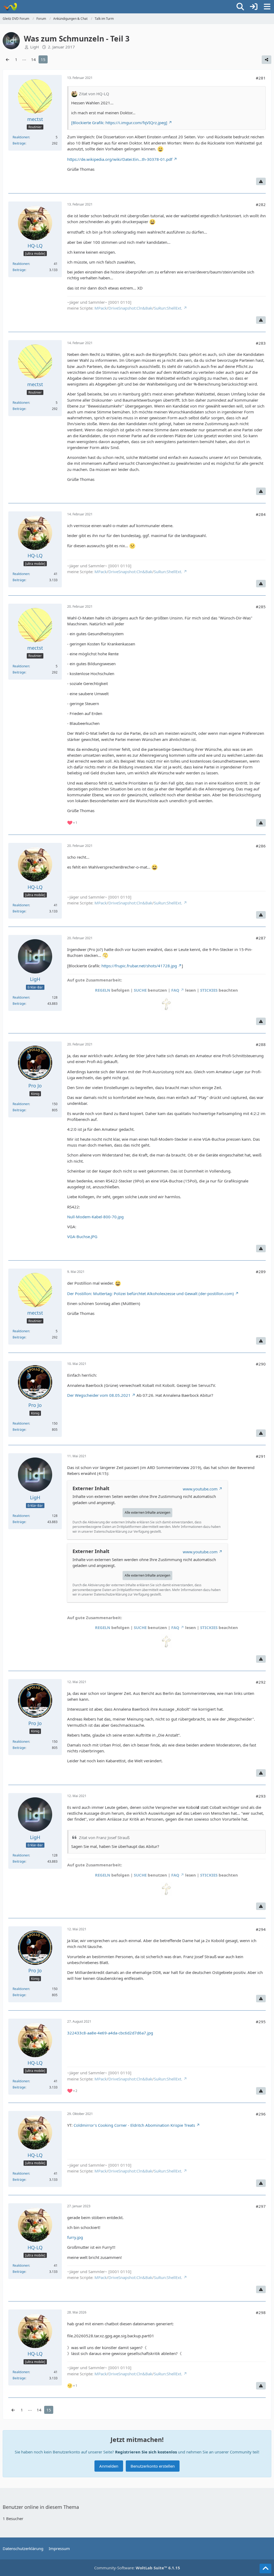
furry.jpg (75, 2237)
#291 (261, 1456)
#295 (261, 2022)
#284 (261, 514)
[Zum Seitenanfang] (265, 2569)
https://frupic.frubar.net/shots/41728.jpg (139, 966)
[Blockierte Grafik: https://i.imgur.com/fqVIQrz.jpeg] (119, 123)
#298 (261, 2312)
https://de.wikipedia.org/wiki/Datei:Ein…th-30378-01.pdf (120, 159)
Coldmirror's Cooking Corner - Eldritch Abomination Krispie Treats (134, 2125)
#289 (261, 1272)
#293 (261, 1796)
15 (43, 59)
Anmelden (109, 2466)
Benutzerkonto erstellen (153, 2466)
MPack (101, 308)
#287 (261, 938)
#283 (261, 343)
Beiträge (19, 143)
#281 (261, 78)
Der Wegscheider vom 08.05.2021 (99, 1395)
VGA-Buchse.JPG (82, 1236)
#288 (261, 1044)
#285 (261, 607)
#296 (261, 2114)
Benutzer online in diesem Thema (41, 2507)
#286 (261, 846)
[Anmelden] (254, 7)
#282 (261, 204)
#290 (261, 1364)
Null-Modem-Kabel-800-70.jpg (95, 1217)
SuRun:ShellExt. (168, 308)
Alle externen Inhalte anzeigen (147, 1513)
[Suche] (240, 7)
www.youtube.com (200, 1489)
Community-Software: (137, 2568)
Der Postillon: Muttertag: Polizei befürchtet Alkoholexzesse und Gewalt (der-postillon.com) (151, 1293)
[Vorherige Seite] (7, 59)
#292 (261, 1682)
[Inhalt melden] (261, 181)
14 (33, 59)
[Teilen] (267, 60)
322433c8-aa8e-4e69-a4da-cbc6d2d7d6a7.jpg (110, 2033)
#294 (261, 1929)
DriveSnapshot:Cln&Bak (130, 308)
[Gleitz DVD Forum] (10, 7)
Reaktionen (21, 137)
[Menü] (267, 7)
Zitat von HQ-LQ (94, 94)
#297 (261, 2206)
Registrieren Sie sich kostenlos (146, 2452)
